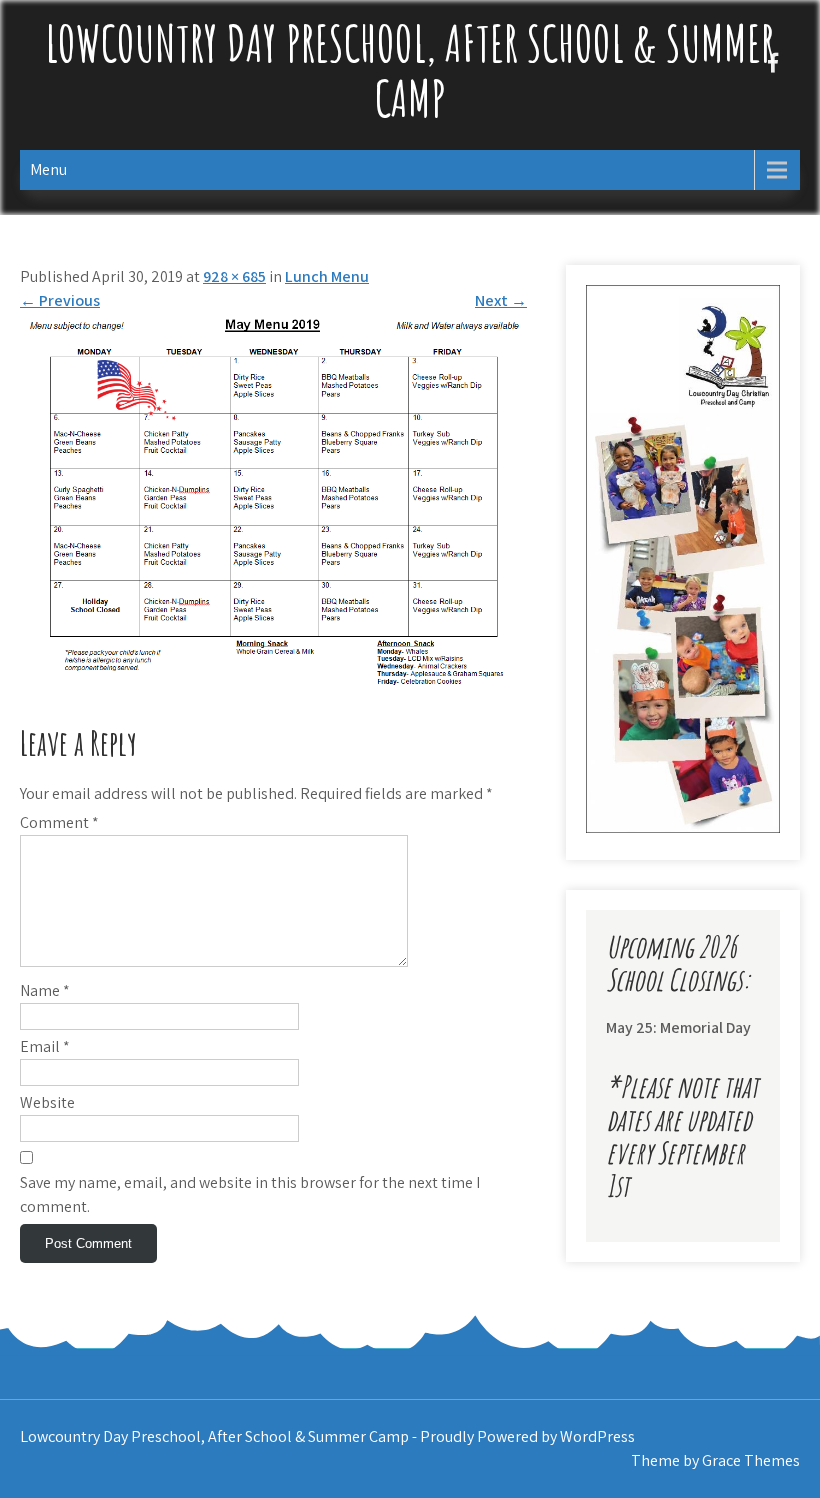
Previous (60, 300)
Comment (59, 822)
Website (47, 1102)
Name (45, 990)
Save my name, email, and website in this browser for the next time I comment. (250, 1194)
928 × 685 (234, 276)
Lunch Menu (327, 276)
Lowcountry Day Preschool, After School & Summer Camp (410, 70)
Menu (48, 169)
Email (45, 1046)
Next (501, 300)
